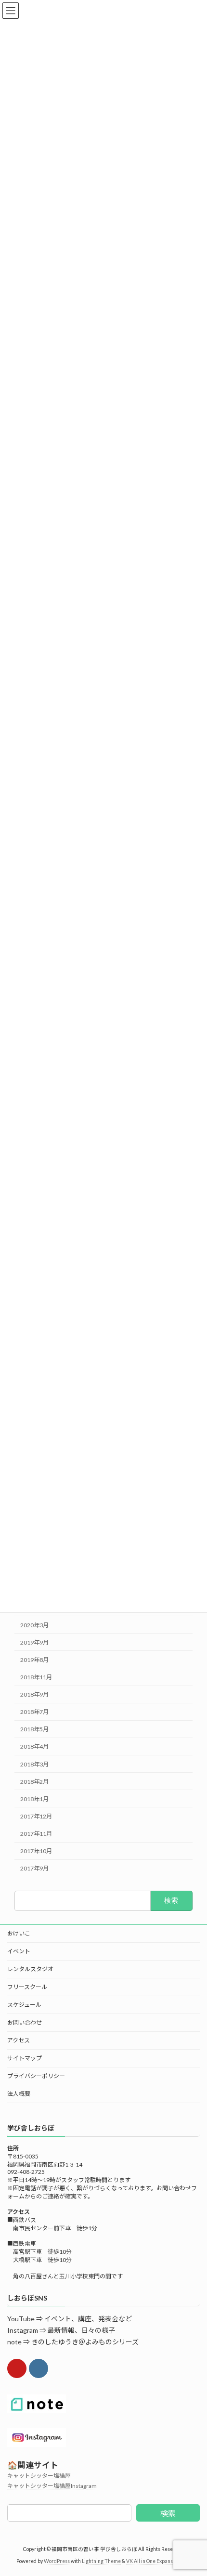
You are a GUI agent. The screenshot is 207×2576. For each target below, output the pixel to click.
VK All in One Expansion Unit (158, 2561)
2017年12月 (36, 1816)
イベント (19, 1951)
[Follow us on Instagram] (39, 2368)
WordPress (57, 2561)
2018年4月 (34, 1746)
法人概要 (19, 2094)
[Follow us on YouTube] (17, 2368)
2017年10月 (36, 1851)
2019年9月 (34, 1642)
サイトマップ (25, 2058)
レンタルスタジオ (30, 1969)
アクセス (19, 2040)
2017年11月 (36, 1834)
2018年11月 (36, 1677)
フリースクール (27, 1987)
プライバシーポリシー (36, 2076)
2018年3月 (34, 1764)
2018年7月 (34, 1712)
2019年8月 (34, 1660)
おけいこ (19, 1933)
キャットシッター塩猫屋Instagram (52, 2486)
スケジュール (24, 2005)
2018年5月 (34, 1729)
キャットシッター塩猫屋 (39, 2476)
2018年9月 (34, 1694)
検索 (168, 2513)
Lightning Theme (101, 2561)
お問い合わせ (25, 2022)
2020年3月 (34, 1625)
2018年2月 (34, 1781)
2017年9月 (34, 1868)
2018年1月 (34, 1799)
